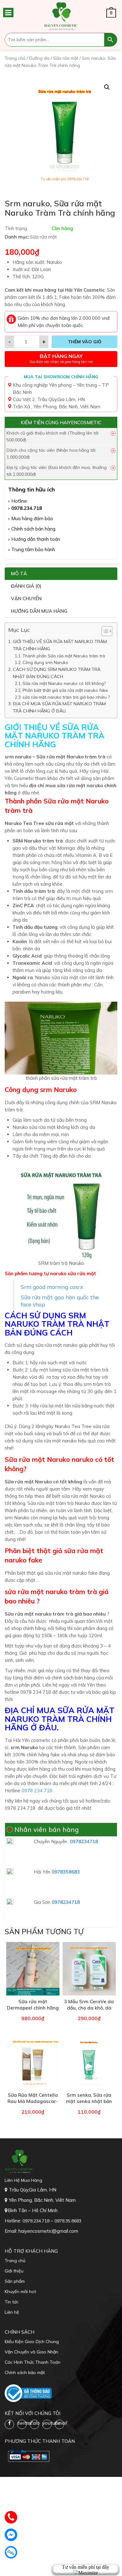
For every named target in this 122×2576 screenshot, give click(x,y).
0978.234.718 (27, 508)
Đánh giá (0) (26, 586)
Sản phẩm (15, 2281)
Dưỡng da (39, 58)
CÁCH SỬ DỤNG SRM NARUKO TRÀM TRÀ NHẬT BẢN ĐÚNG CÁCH (57, 673)
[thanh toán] (28, 2456)
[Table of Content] (107, 631)
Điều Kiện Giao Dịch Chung (32, 2342)
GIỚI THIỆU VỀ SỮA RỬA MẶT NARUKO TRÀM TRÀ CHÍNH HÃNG (60, 645)
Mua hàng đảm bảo (32, 518)
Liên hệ (12, 2312)
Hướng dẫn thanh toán (36, 539)
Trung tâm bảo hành (33, 549)
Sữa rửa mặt (66, 58)
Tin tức (12, 2302)
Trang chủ (15, 58)
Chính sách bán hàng (33, 529)
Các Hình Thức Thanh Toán (33, 2362)
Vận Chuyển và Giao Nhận (31, 2352)
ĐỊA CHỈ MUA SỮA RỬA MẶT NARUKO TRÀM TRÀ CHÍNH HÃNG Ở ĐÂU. (59, 707)
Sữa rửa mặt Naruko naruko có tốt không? (64, 683)
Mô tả (19, 574)
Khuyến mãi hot (20, 2292)
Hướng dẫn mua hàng (39, 611)
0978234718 (84, 1841)
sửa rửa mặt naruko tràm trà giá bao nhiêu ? (66, 697)
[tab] (61, 574)
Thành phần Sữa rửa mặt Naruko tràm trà (64, 656)
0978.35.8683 (68, 2221)
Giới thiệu (14, 2271)
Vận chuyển (26, 599)
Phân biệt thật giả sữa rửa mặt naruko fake (65, 690)
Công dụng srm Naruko (45, 662)
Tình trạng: (16, 228)
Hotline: (20, 501)
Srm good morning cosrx (52, 1287)
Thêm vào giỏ (85, 342)
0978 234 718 (36, 1791)
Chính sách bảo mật (25, 2372)
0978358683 (66, 1872)
